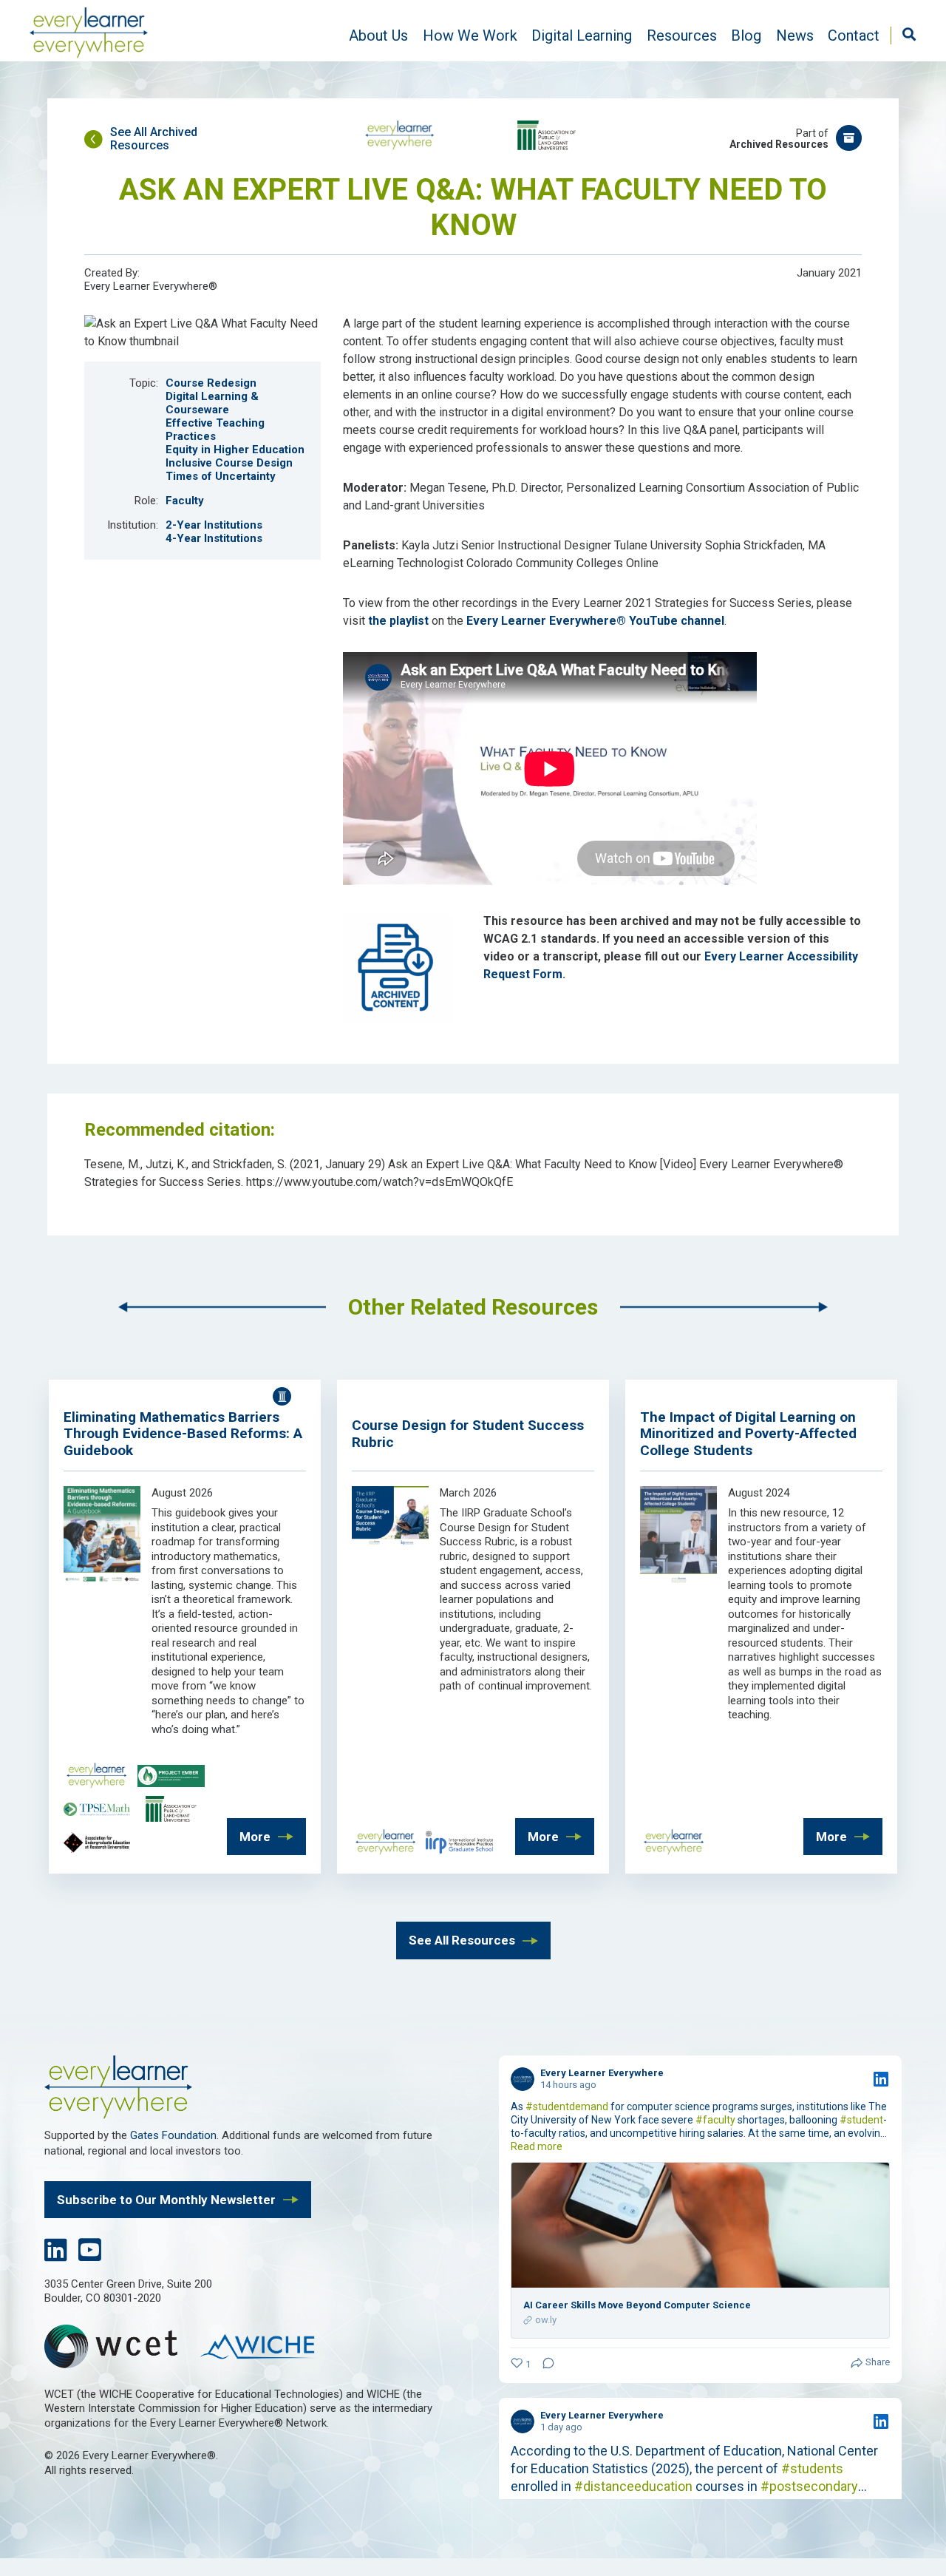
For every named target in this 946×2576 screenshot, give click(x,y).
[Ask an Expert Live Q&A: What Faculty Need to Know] (203, 341)
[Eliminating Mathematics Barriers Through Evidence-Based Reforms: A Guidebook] (102, 1582)
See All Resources (462, 1940)
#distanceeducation (633, 2486)
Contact (854, 35)
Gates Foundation (173, 2135)
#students (812, 2468)
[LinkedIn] (56, 2255)
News (795, 35)
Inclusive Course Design (229, 463)
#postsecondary (809, 2486)
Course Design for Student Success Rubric (468, 1434)
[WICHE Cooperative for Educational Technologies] (118, 2349)
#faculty (715, 2120)
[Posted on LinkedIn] (881, 2079)
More (255, 1837)
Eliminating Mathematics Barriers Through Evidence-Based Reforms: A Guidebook (183, 1434)
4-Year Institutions (214, 538)
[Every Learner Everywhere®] (89, 35)
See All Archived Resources (154, 139)
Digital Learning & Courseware (212, 403)
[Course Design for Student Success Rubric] (391, 1542)
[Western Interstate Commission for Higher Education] (266, 2348)
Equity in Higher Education (235, 450)
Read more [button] (537, 2146)
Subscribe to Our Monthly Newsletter (166, 2200)
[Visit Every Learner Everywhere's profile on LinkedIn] (523, 2079)
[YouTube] (90, 2255)
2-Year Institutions (214, 525)
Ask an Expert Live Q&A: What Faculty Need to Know (473, 207)
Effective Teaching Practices (215, 430)
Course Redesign (211, 383)
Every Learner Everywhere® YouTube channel (595, 621)
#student (861, 2120)
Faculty (185, 501)
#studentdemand (567, 2106)
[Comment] (544, 2365)
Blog (746, 35)
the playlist (398, 621)
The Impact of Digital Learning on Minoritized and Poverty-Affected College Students (748, 1434)
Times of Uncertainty (221, 476)
